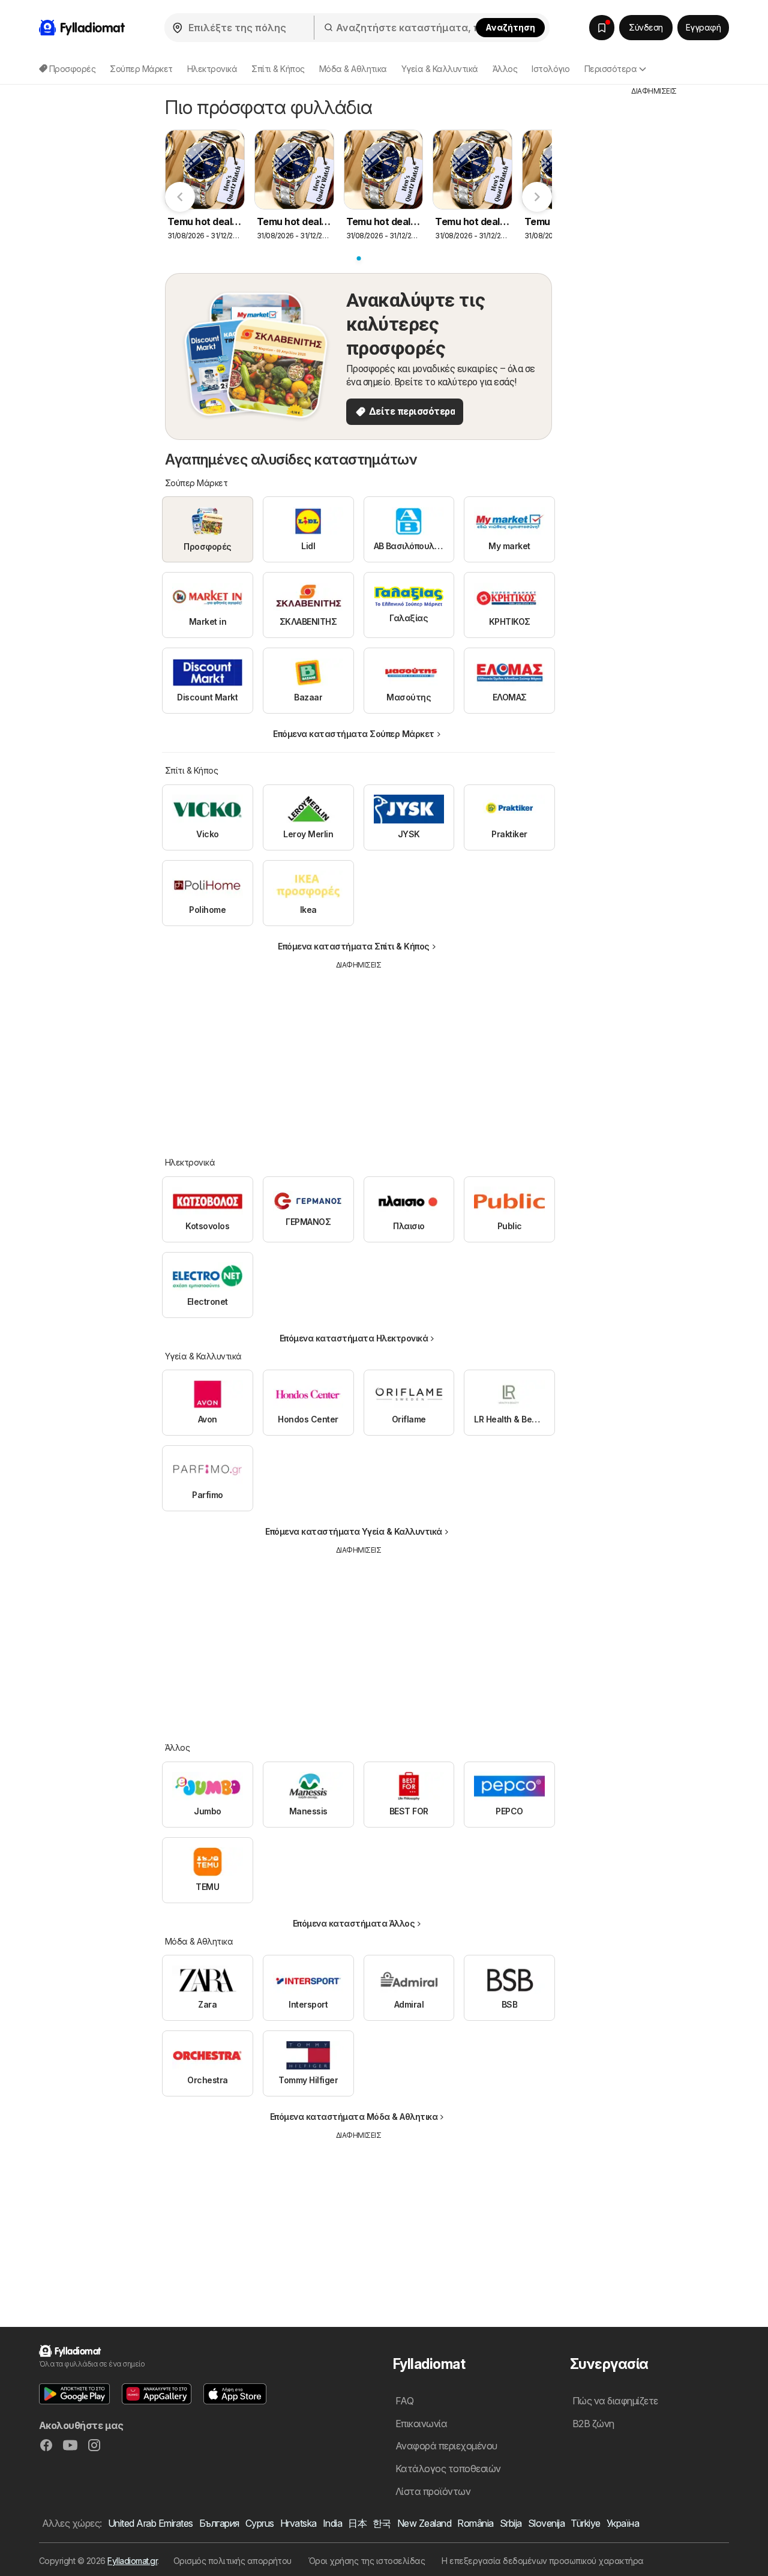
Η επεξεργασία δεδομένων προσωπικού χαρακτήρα (543, 2561)
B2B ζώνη (593, 2424)
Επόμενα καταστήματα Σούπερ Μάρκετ (353, 734)
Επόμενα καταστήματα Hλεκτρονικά (354, 1338)
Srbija (511, 2523)
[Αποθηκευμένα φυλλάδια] (602, 28)
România (475, 2523)
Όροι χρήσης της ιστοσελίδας (367, 2561)
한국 (382, 2523)
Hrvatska (298, 2523)
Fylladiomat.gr (132, 2561)
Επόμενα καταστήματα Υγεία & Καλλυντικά (354, 1531)
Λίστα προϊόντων (433, 2491)
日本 (357, 2523)
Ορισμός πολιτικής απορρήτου (232, 2561)
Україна (623, 2523)
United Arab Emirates (151, 2523)
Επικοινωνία (421, 2424)
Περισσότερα (610, 69)
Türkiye (585, 2523)
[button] (74, 2394)
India (332, 2523)
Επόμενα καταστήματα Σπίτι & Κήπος (353, 946)
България (219, 2523)
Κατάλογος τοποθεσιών (448, 2469)
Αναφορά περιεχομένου (446, 2446)
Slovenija (546, 2523)
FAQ (404, 2401)
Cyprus (260, 2523)
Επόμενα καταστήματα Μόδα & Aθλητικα (354, 2117)
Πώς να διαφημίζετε (615, 2401)
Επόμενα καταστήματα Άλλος (354, 1923)
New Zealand (424, 2523)
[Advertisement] (359, 1055)
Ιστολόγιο (550, 69)
